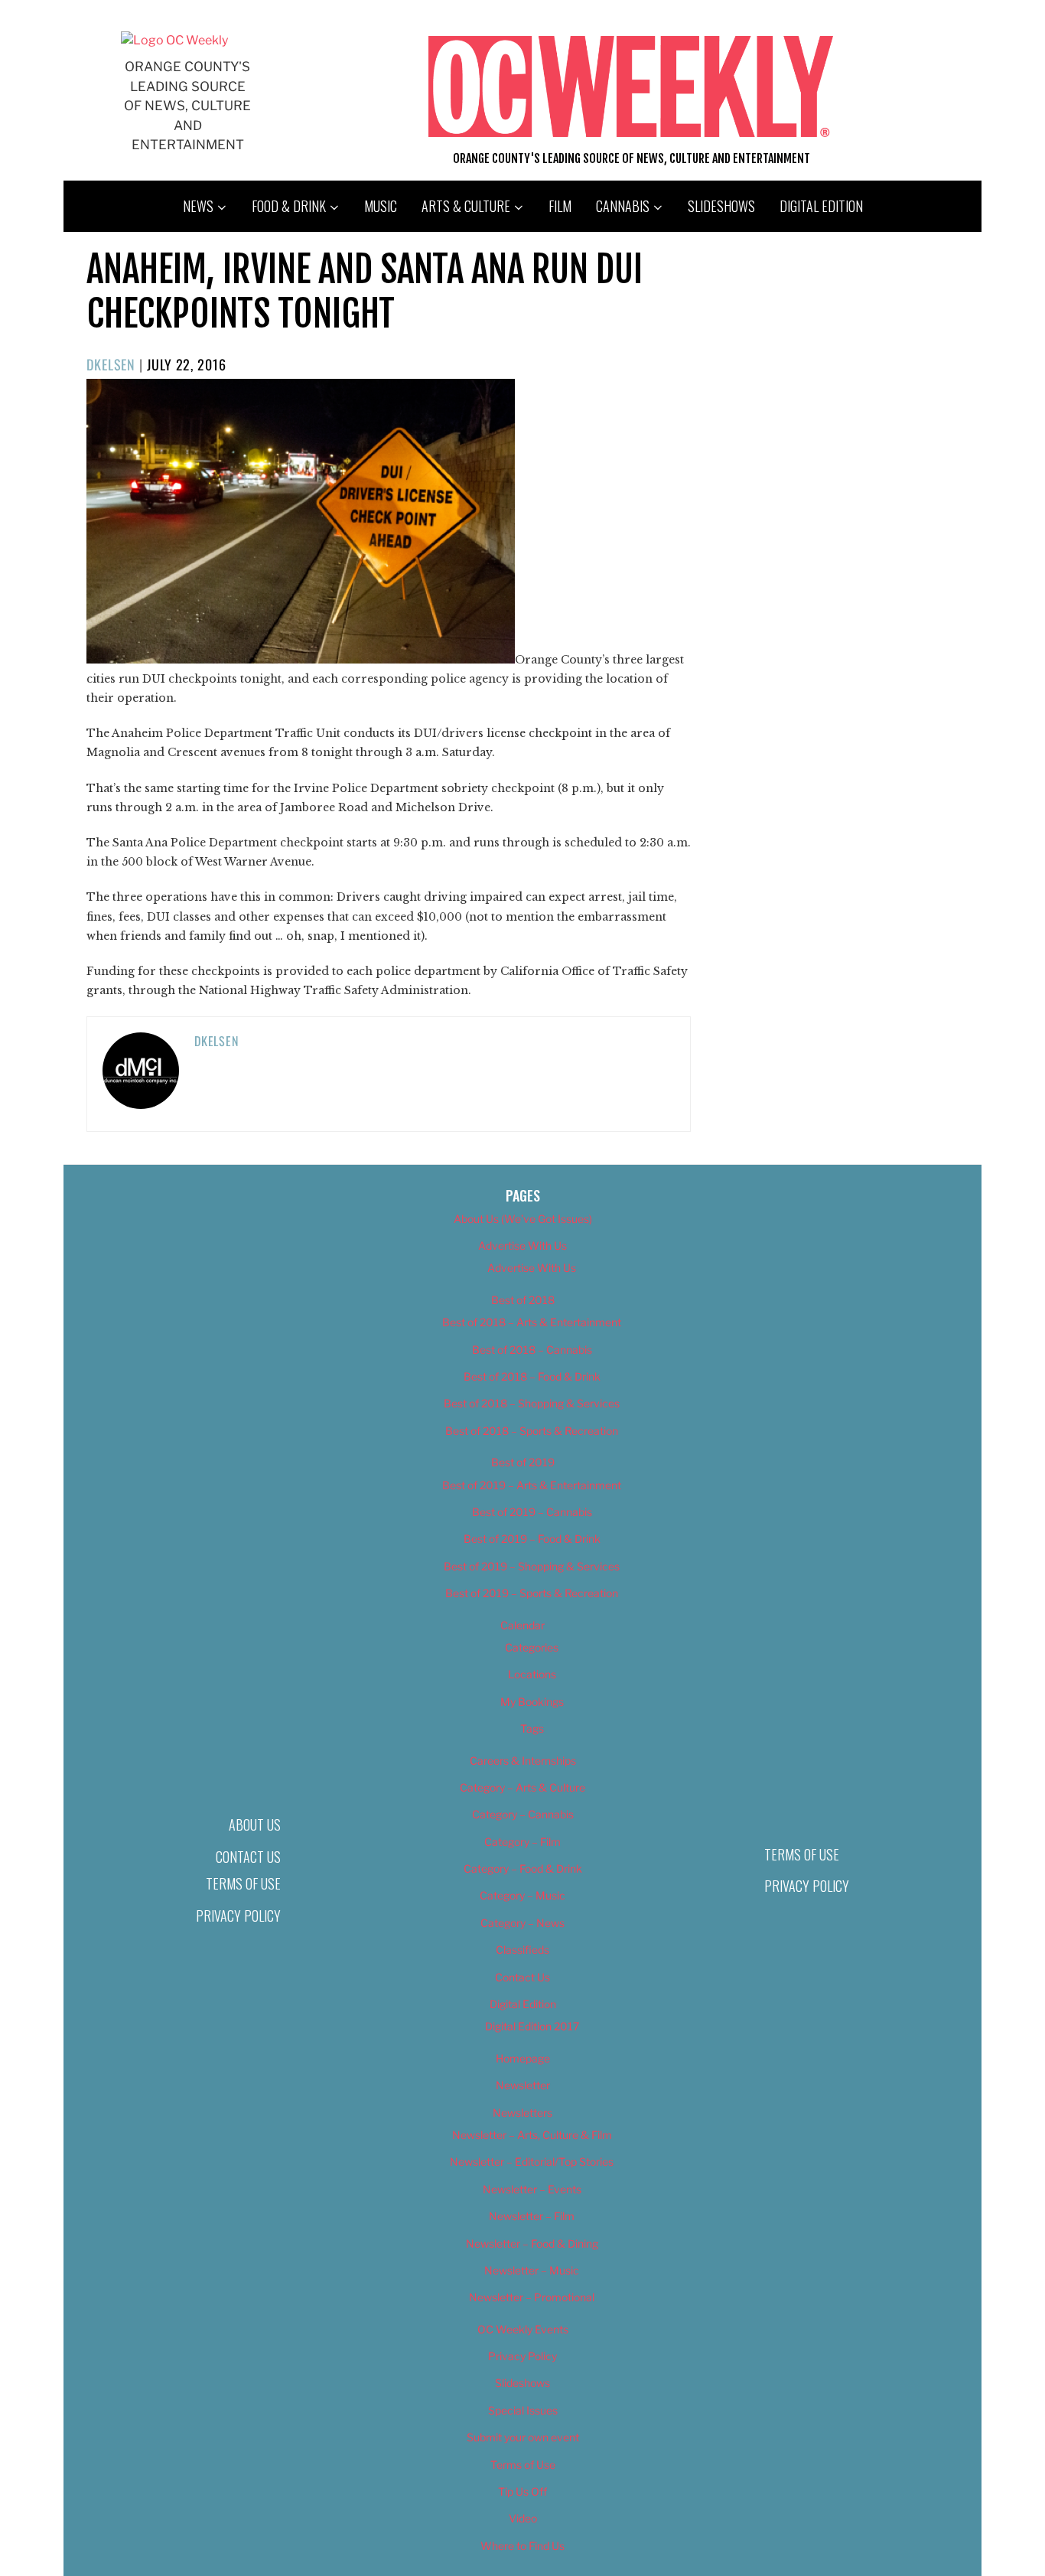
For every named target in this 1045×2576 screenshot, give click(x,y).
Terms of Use (243, 1883)
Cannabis (623, 206)
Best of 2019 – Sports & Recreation (532, 1593)
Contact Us (248, 1857)
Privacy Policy (238, 1916)
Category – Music (522, 1895)
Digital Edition (821, 206)
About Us (255, 1824)
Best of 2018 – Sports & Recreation (532, 1431)
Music (381, 206)
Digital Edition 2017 (532, 2026)
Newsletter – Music (532, 2270)
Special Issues (523, 2410)
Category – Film (522, 1842)
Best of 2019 (523, 1462)
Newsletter (523, 2085)
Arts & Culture (466, 206)
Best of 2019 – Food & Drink (532, 1539)
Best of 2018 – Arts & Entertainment (532, 1322)
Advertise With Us (522, 1246)
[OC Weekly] (174, 40)
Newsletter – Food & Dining (532, 2243)
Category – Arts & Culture (522, 1787)
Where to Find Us (522, 2546)
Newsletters (522, 2113)
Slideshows (721, 206)
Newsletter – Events (532, 2189)
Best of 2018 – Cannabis (532, 1350)
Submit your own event (523, 2437)
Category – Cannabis (523, 1814)
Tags (532, 1728)
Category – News (522, 1923)
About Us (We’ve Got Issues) (523, 1219)
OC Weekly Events (523, 2329)
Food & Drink (289, 206)
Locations (532, 1674)
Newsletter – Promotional (532, 2297)
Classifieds (522, 1950)
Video (523, 2518)
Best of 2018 (523, 1300)
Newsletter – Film (532, 2216)
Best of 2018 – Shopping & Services (532, 1403)
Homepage (523, 2058)
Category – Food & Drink (523, 1868)
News (198, 206)
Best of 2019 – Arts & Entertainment (532, 1485)
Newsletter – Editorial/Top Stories (532, 2162)
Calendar (522, 1625)
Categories (532, 1647)
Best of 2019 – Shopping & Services (532, 1566)
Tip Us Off (522, 2491)
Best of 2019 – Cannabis (532, 1512)
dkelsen (111, 364)
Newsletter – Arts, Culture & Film (532, 2135)
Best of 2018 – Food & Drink (532, 1376)
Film (560, 206)
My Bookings (532, 1702)
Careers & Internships (523, 1761)
